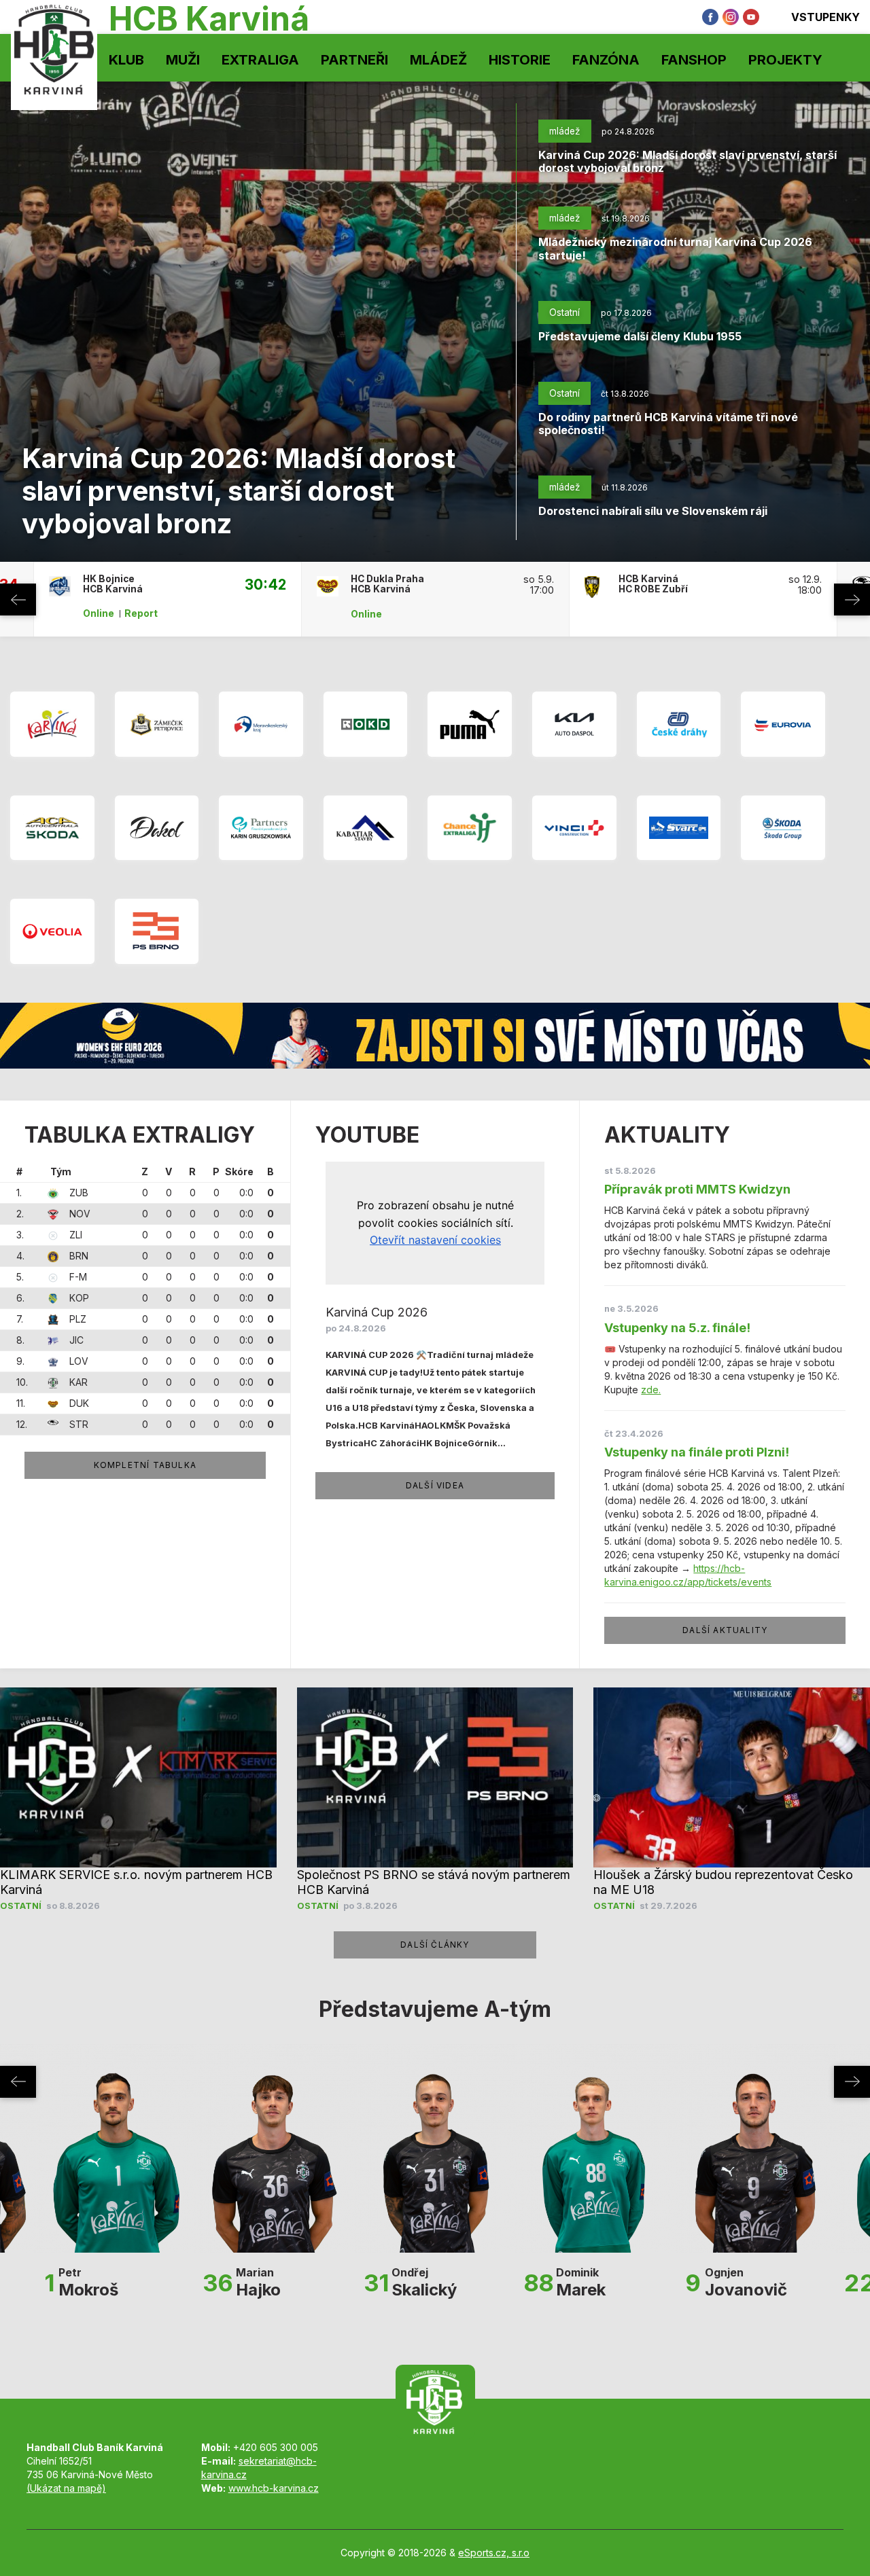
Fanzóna (606, 60)
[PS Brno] (157, 931)
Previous (18, 600)
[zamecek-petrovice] (157, 724)
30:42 (265, 584)
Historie (520, 60)
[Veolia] (52, 931)
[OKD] (366, 724)
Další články (435, 1945)
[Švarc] (679, 827)
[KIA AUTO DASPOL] (574, 724)
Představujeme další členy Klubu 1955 (640, 336)
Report (141, 613)
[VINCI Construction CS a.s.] (574, 827)
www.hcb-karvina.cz (274, 2488)
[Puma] (470, 724)
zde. (651, 1390)
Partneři (354, 60)
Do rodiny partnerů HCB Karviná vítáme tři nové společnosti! (668, 424)
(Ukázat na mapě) (66, 2488)
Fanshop (694, 60)
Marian (258, 2282)
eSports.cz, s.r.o (494, 2553)
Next (852, 600)
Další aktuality (725, 1630)
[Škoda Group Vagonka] (783, 827)
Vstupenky (825, 17)
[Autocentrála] (52, 827)
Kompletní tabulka (145, 1465)
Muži (183, 60)
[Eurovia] (783, 724)
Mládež (438, 60)
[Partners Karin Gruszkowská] (261, 827)
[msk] (261, 724)
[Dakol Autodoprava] (157, 827)
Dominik (581, 2282)
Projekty (785, 60)
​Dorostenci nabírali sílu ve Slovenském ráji (653, 511)
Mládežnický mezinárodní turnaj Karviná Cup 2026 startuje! (675, 248)
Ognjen (746, 2282)
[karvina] (52, 724)
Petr (88, 2282)
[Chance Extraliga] (470, 827)
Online (99, 613)
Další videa (435, 1485)
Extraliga (260, 60)
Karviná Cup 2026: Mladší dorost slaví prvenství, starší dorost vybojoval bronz (239, 491)
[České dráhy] (679, 724)
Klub (126, 60)
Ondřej (424, 2282)
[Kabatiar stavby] (366, 827)
